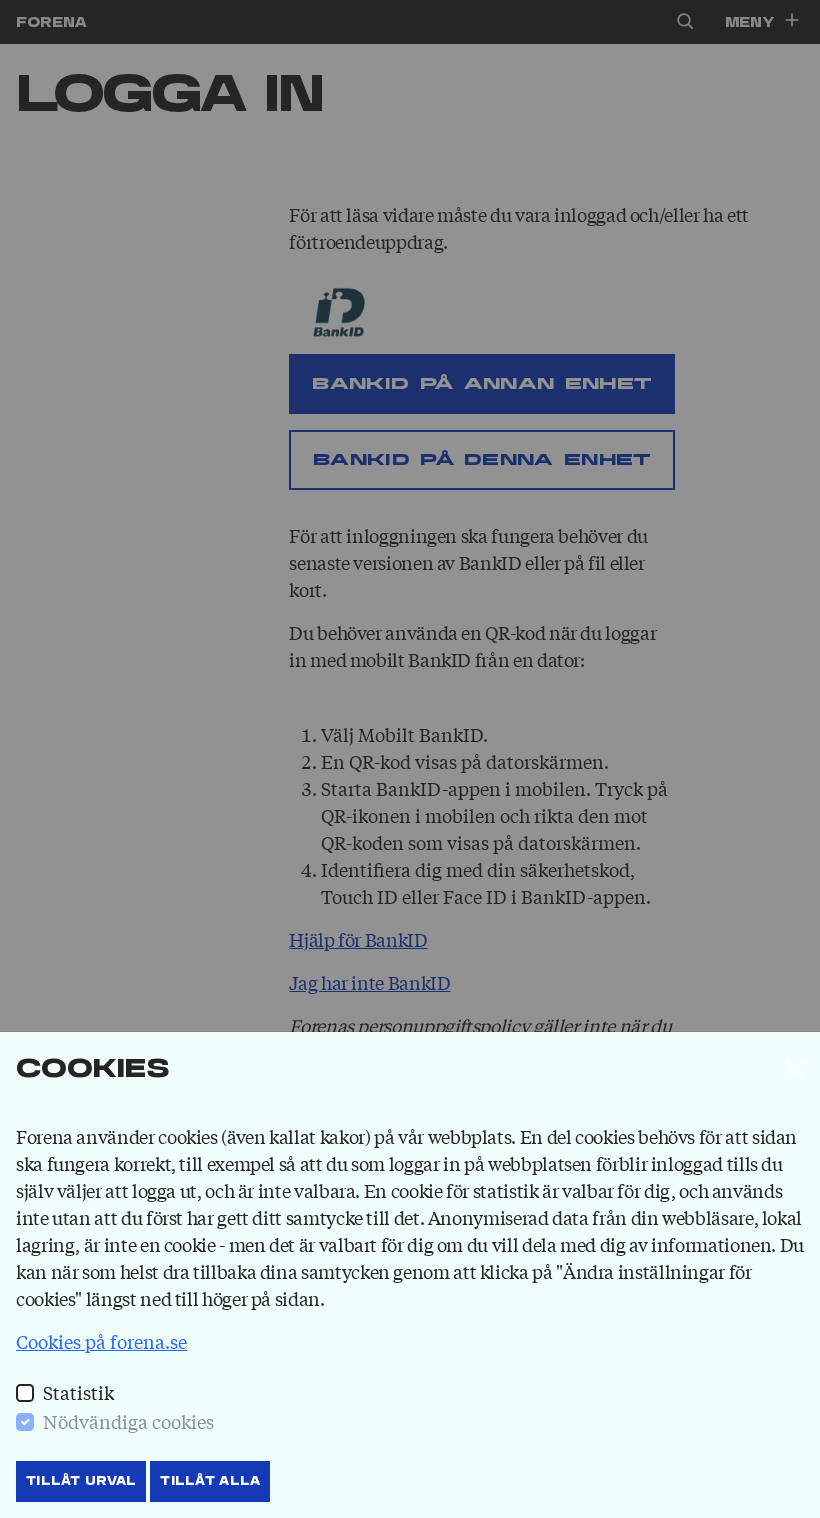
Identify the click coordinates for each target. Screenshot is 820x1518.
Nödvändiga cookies (128, 1421)
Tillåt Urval (81, 1481)
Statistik (78, 1392)
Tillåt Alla (210, 1481)
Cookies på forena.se (101, 1341)
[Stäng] (795, 1070)
